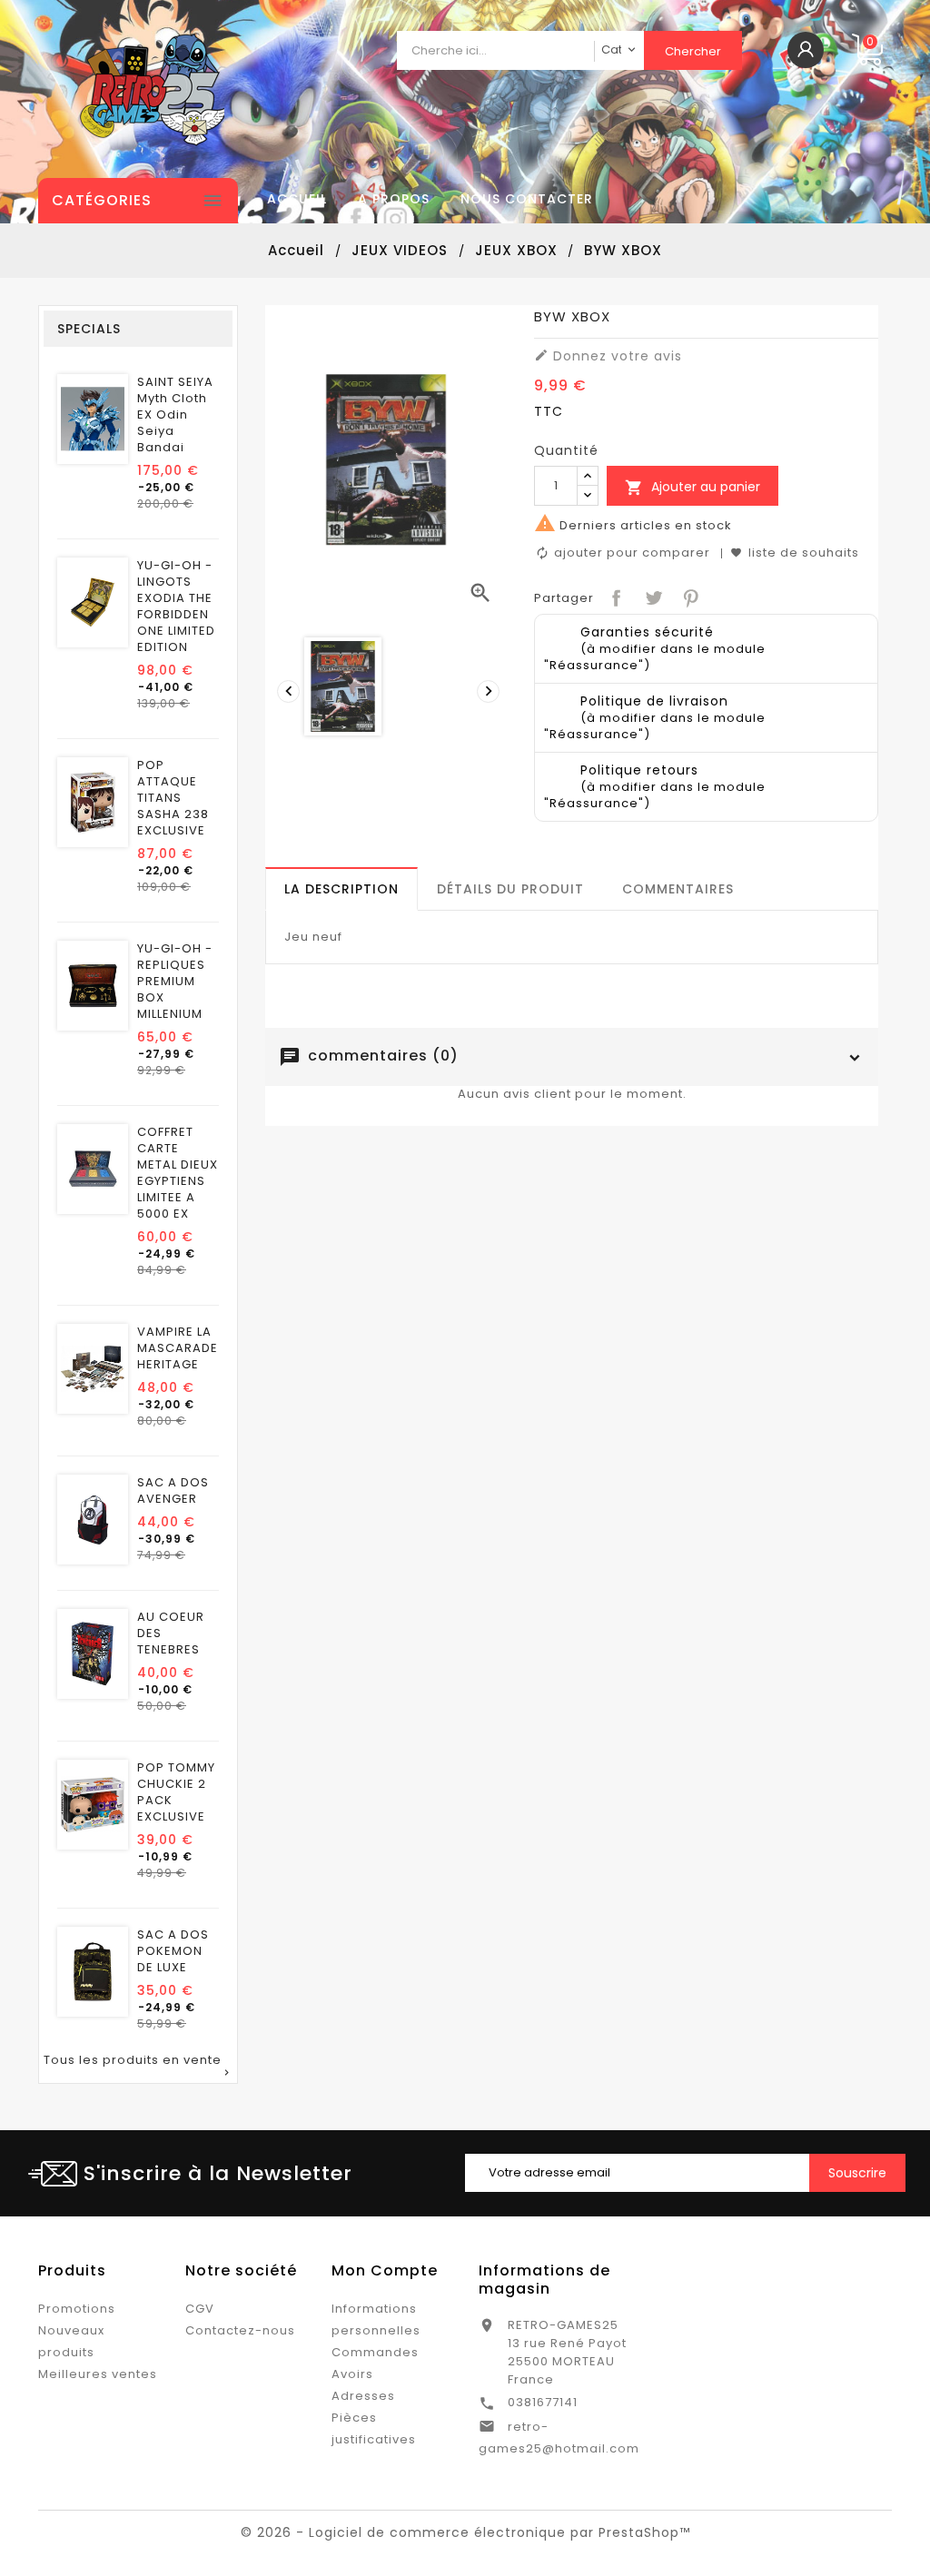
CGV (200, 2309)
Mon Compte (385, 2270)
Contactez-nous (240, 2330)
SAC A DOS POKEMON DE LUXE (173, 1951)
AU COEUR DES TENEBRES (171, 1633)
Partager (614, 596)
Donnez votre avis (608, 356)
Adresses (363, 2396)
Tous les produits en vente (138, 2066)
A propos (394, 199)
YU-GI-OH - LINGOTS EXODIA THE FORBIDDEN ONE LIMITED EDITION (176, 607)
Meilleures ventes (98, 2374)
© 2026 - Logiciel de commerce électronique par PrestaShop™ (465, 2532)
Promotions (77, 2309)
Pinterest (689, 596)
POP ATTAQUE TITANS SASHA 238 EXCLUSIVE (173, 798)
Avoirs (352, 2374)
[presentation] (286, 689)
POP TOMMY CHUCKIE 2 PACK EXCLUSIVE (176, 1792)
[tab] (341, 889)
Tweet (652, 596)
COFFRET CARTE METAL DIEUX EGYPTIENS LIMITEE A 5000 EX (178, 1173)
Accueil (297, 199)
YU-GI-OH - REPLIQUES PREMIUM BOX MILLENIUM (175, 982)
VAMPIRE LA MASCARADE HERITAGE (178, 1348)
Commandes (375, 2352)
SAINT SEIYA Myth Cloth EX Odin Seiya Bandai (175, 415)
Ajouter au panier (693, 487)
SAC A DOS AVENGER (173, 1491)
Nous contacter (527, 199)
